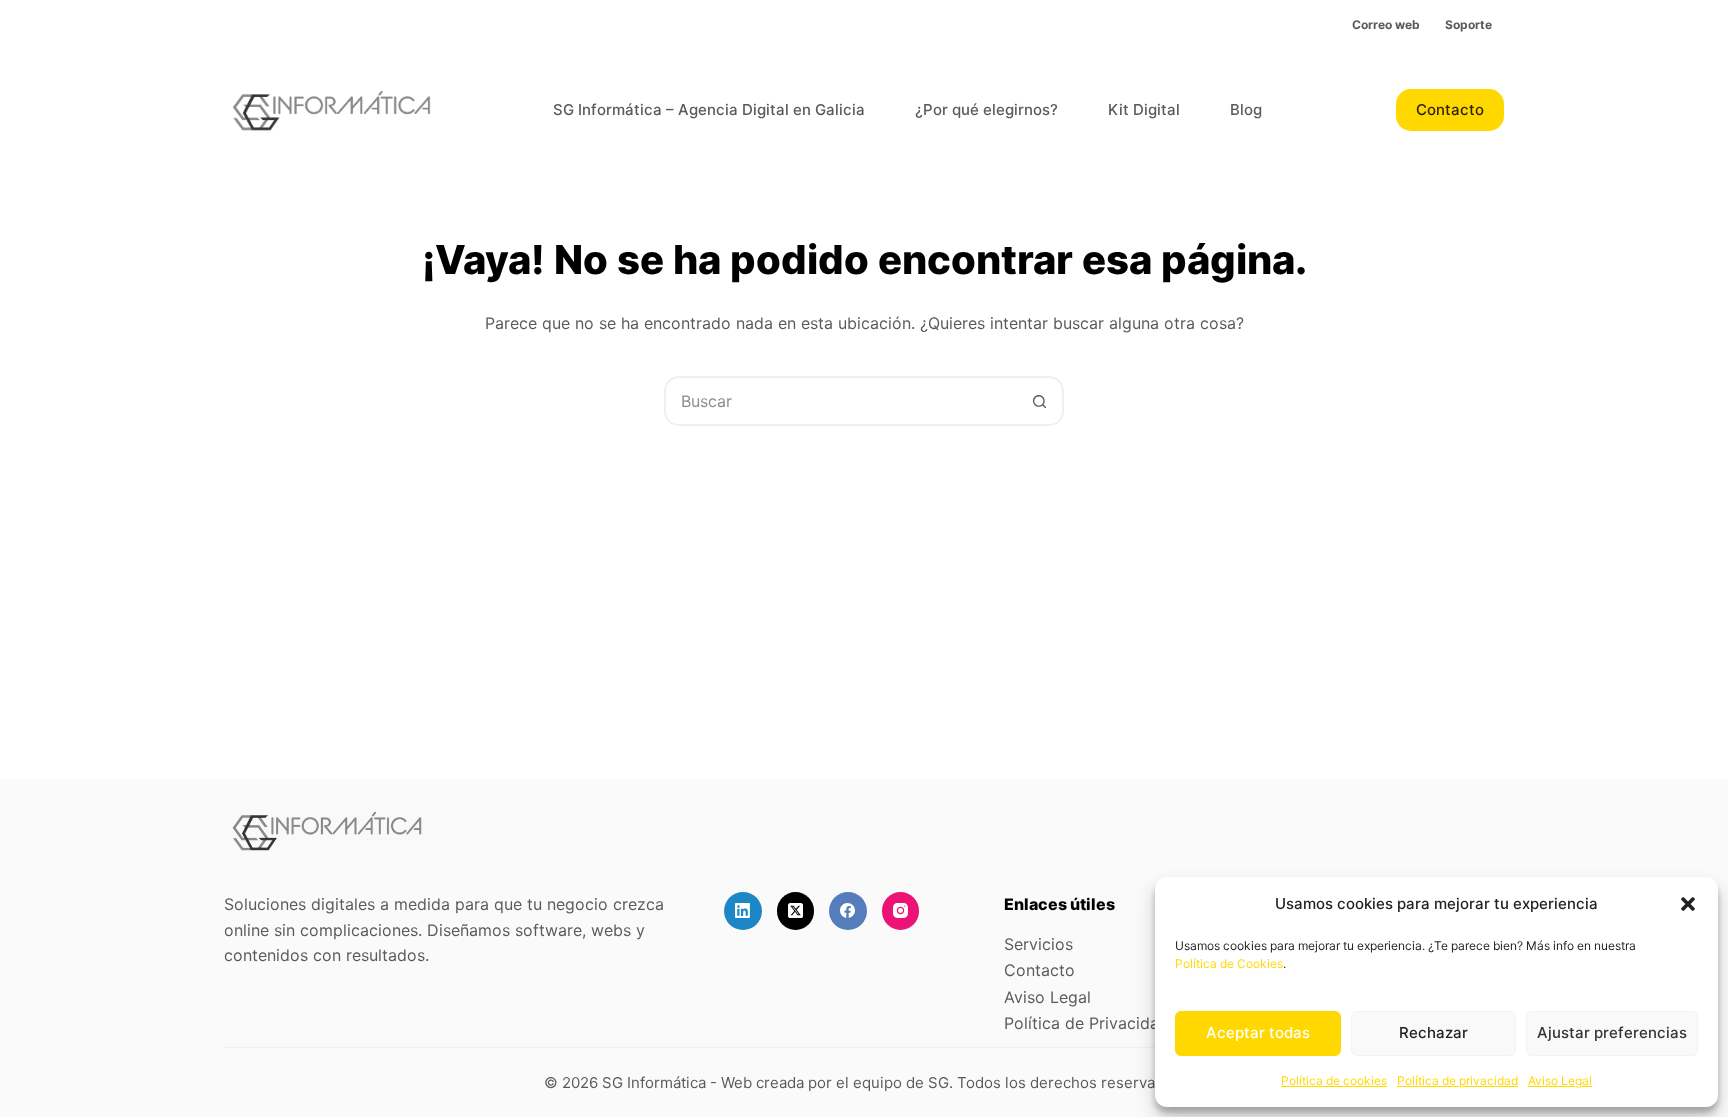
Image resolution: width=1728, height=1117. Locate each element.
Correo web (1386, 24)
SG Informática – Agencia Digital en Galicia (709, 109)
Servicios (1038, 944)
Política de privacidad (1457, 1080)
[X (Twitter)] (796, 911)
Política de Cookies (1229, 963)
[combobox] (841, 401)
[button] (1688, 904)
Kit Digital (1144, 109)
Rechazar (1433, 1032)
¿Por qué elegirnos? (986, 109)
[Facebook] (848, 911)
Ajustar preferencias (1612, 1032)
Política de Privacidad (1086, 1023)
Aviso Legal (1560, 1080)
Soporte (1468, 24)
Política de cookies (1334, 1080)
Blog (1246, 109)
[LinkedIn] (743, 911)
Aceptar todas (1258, 1032)
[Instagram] (901, 911)
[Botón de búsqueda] (1039, 401)
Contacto (1450, 109)
